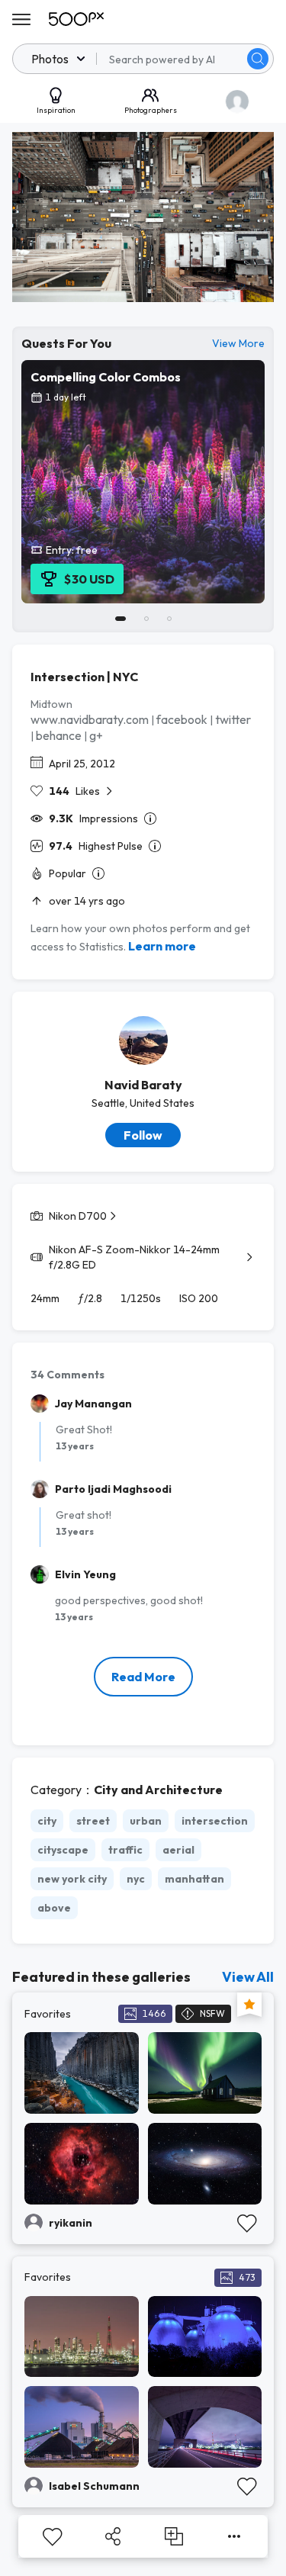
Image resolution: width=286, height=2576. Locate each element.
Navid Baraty (143, 1085)
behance (59, 735)
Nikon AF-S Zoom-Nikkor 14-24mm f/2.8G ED (134, 1257)
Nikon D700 (78, 1216)
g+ (96, 735)
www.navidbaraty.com (90, 719)
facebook (182, 719)
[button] (258, 59)
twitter (233, 719)
